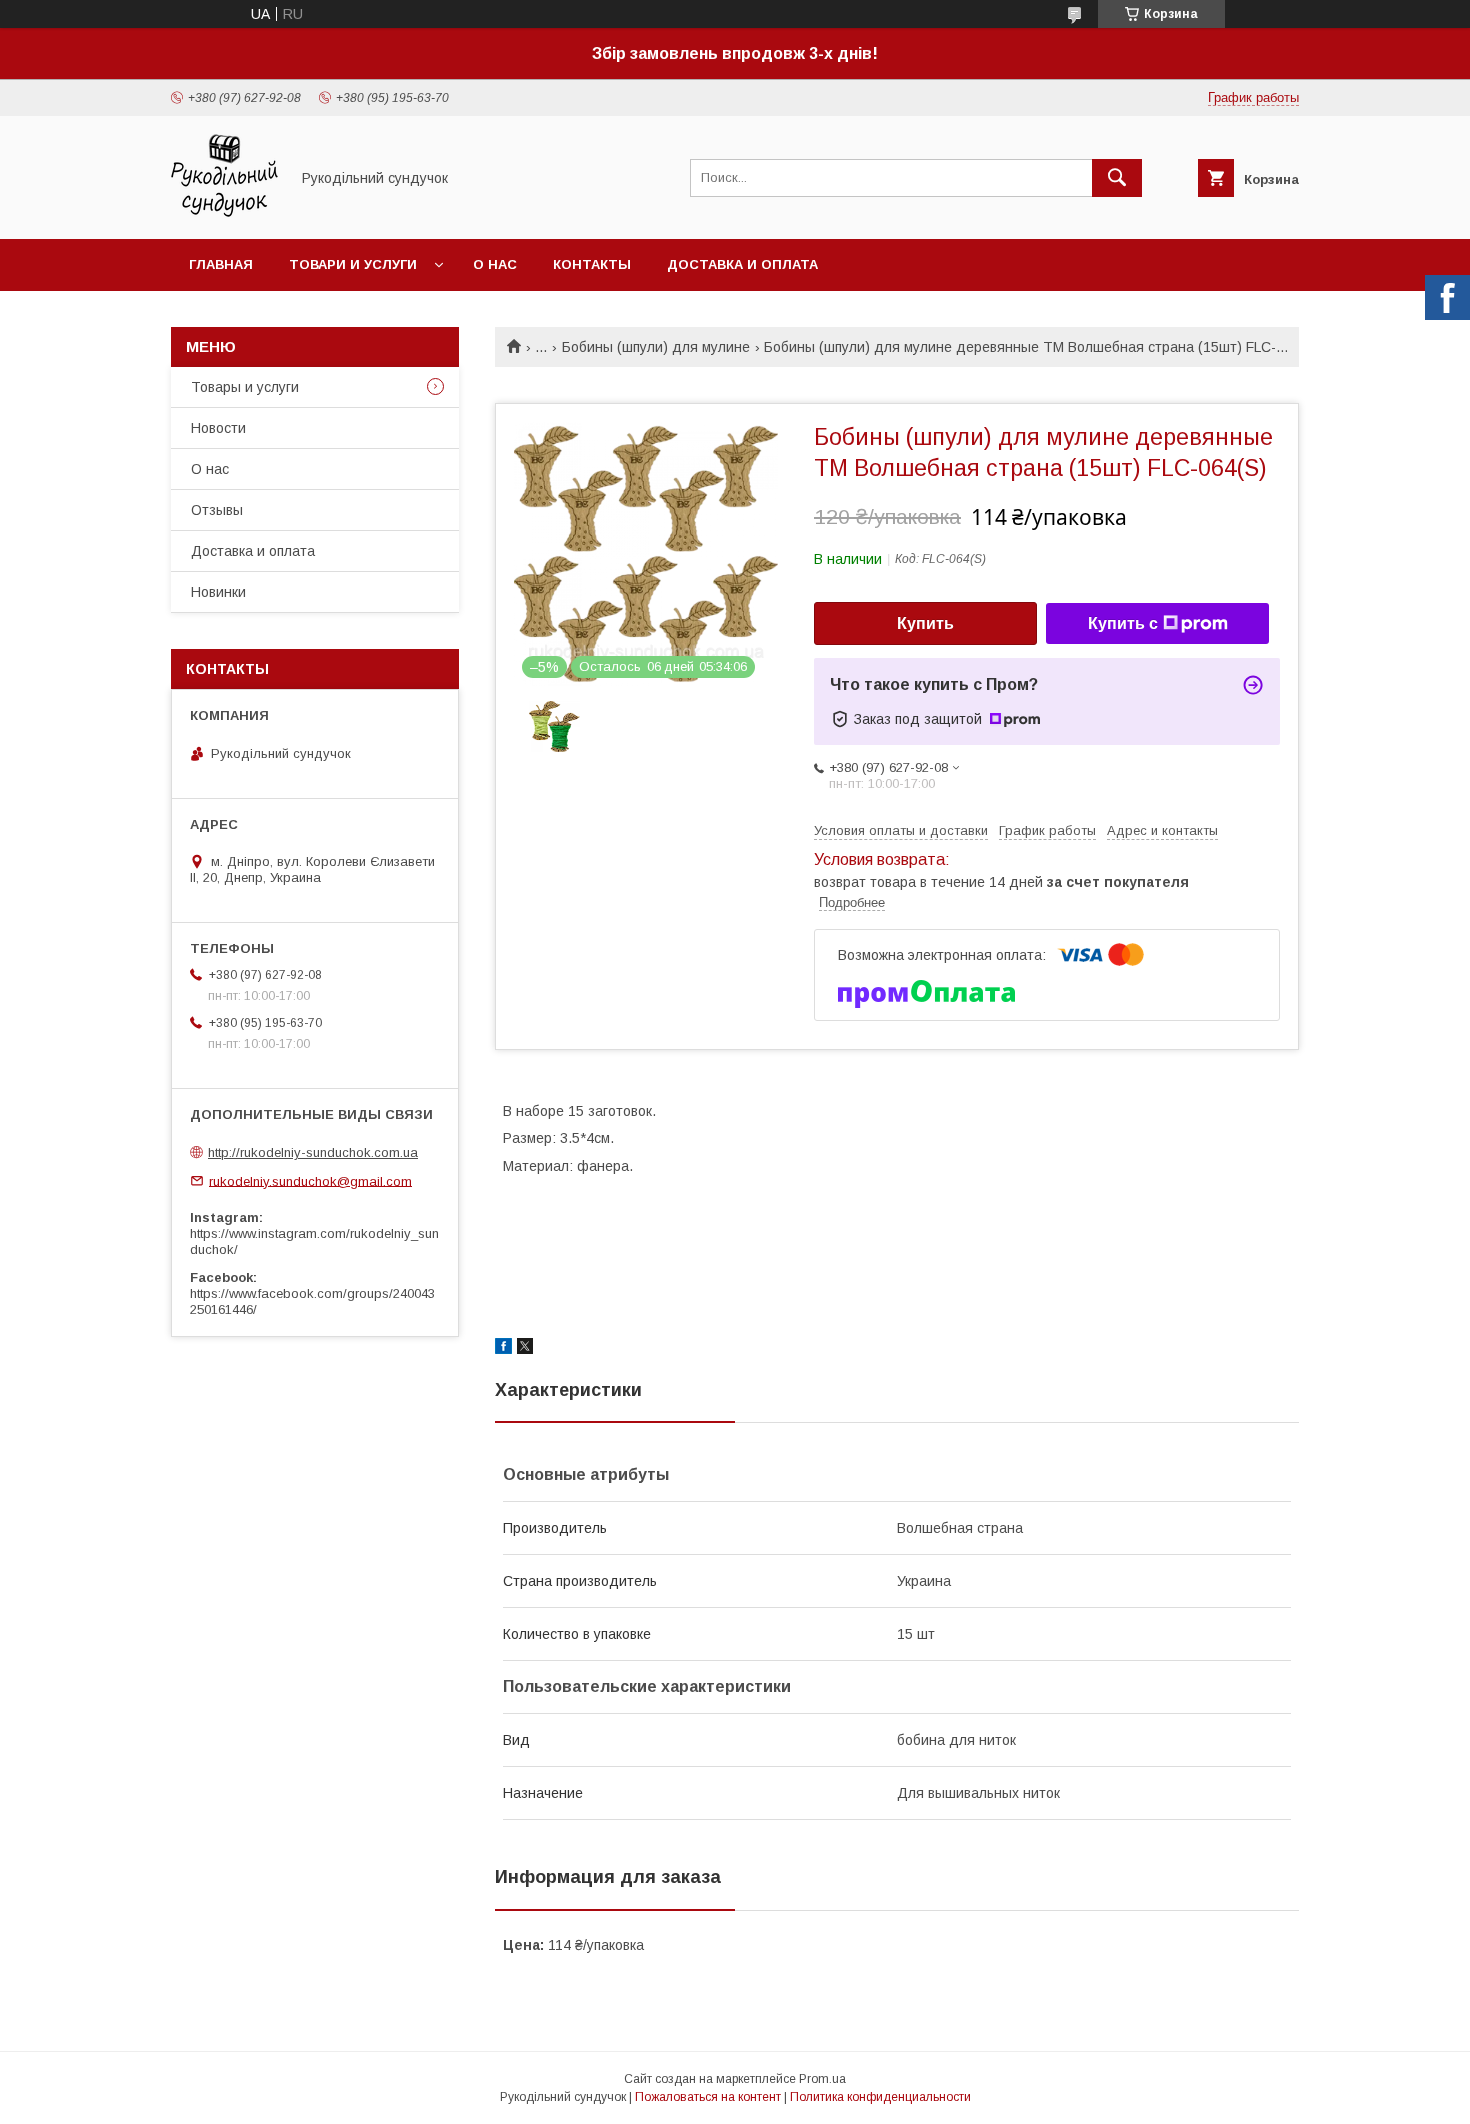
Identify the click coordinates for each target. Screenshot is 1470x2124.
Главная (221, 264)
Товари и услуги (353, 264)
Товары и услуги (245, 387)
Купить (925, 623)
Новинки (218, 592)
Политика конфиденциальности (880, 2097)
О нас (495, 264)
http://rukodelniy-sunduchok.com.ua (313, 1152)
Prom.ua (822, 2079)
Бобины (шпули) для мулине (656, 347)
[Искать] (1117, 178)
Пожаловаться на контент (708, 2097)
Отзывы (217, 510)
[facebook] (503, 1349)
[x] (525, 1349)
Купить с (1123, 623)
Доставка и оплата (742, 264)
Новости (218, 428)
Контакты (592, 264)
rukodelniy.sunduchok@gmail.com (310, 1180)
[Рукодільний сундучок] (224, 213)
